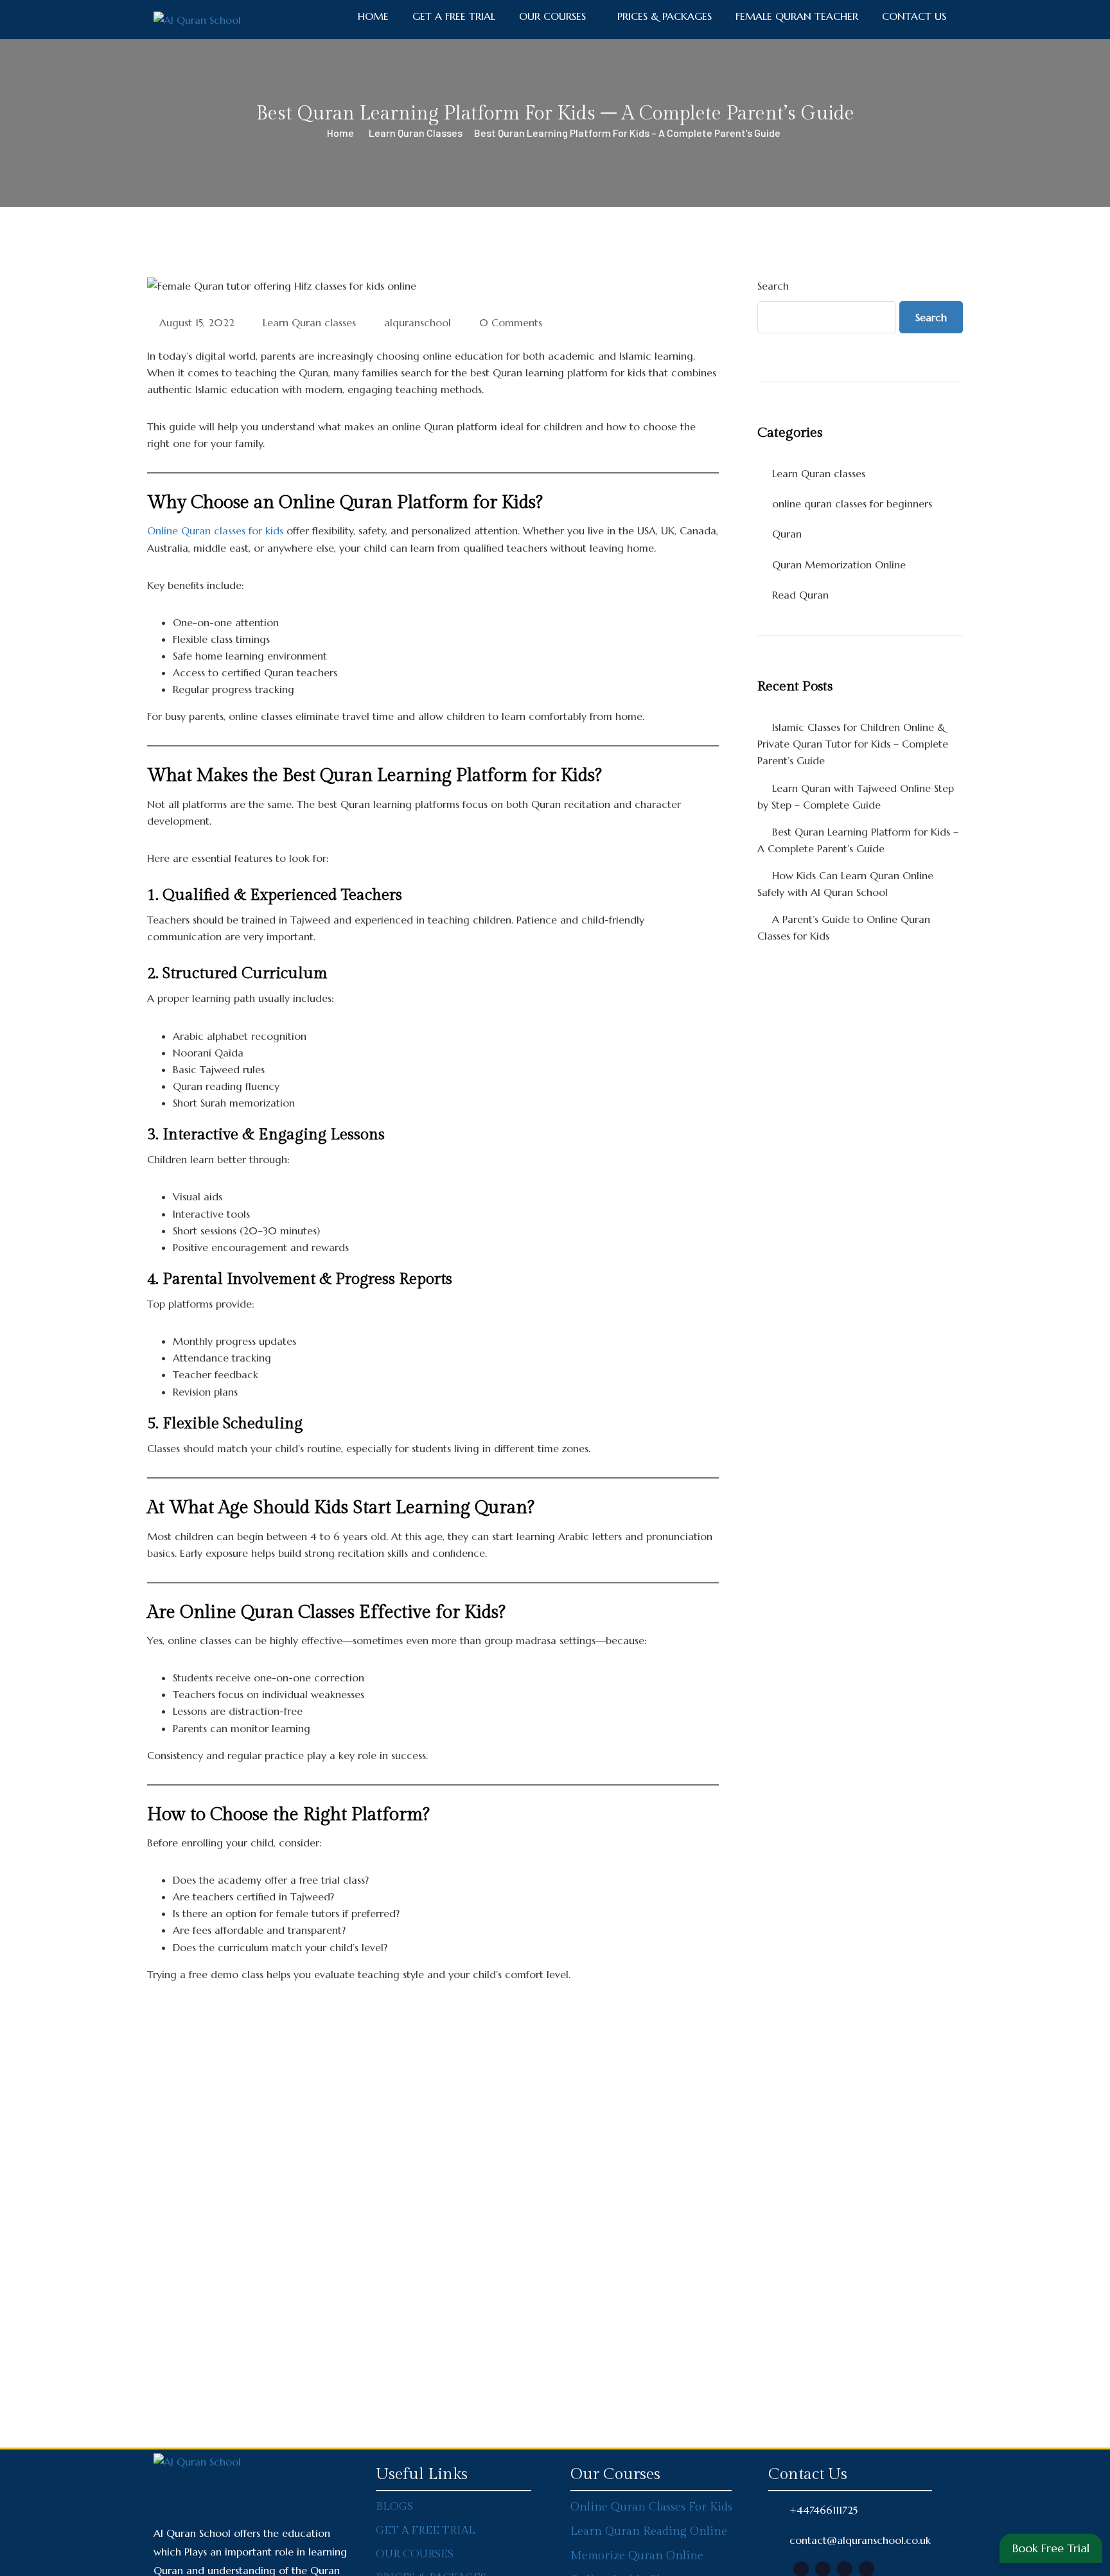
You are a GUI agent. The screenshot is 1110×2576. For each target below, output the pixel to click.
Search (773, 286)
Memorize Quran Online (637, 2556)
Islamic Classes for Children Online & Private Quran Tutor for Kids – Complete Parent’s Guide (853, 744)
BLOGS (394, 2507)
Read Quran (800, 595)
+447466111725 (824, 2510)
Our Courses (552, 16)
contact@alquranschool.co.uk (860, 2540)
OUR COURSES (415, 2554)
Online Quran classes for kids (215, 530)
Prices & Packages (665, 16)
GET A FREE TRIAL (454, 16)
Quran (787, 534)
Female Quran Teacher (797, 16)
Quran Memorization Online (839, 565)
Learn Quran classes (416, 133)
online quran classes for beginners (852, 504)
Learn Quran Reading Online (649, 2531)
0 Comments (511, 322)
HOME (373, 16)
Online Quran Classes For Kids (651, 2507)
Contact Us (914, 16)
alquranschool (418, 322)
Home (340, 133)
